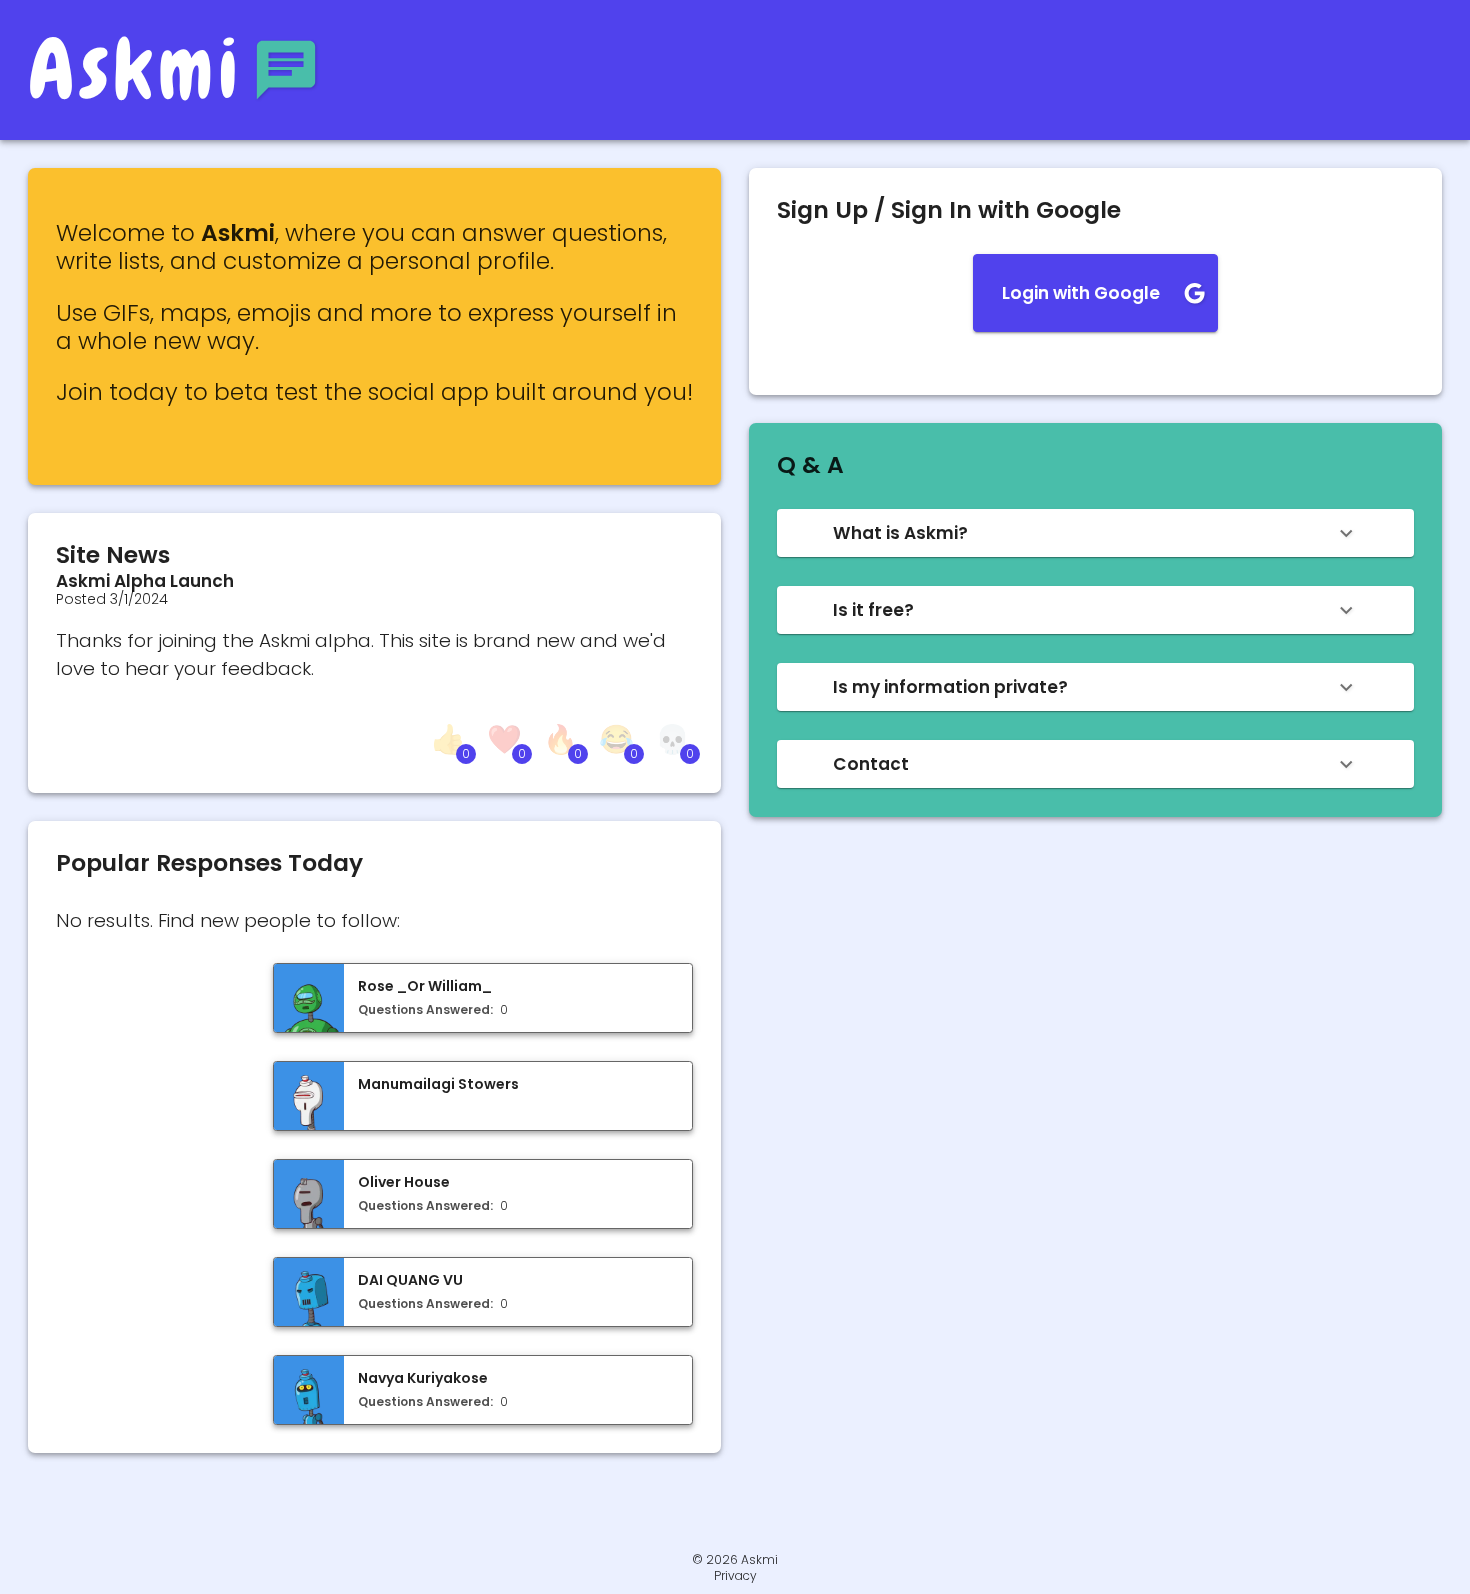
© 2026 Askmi (735, 1559)
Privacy (735, 1576)
